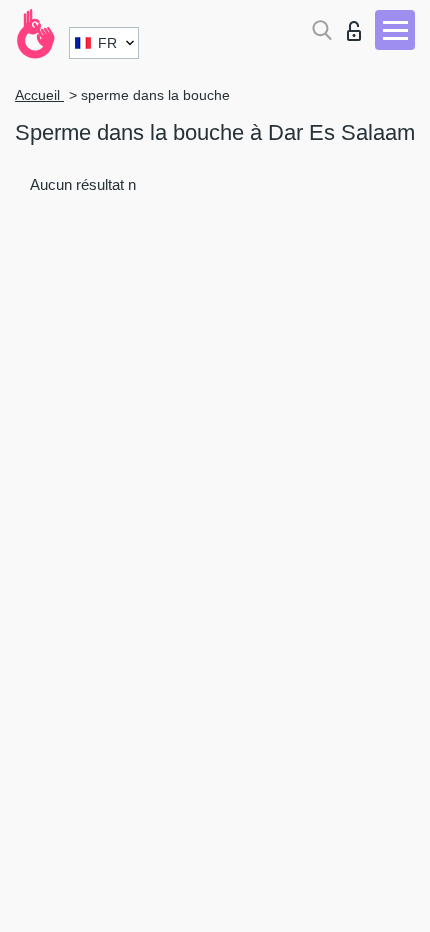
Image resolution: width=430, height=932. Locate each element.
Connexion (358, 25)
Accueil (39, 95)
